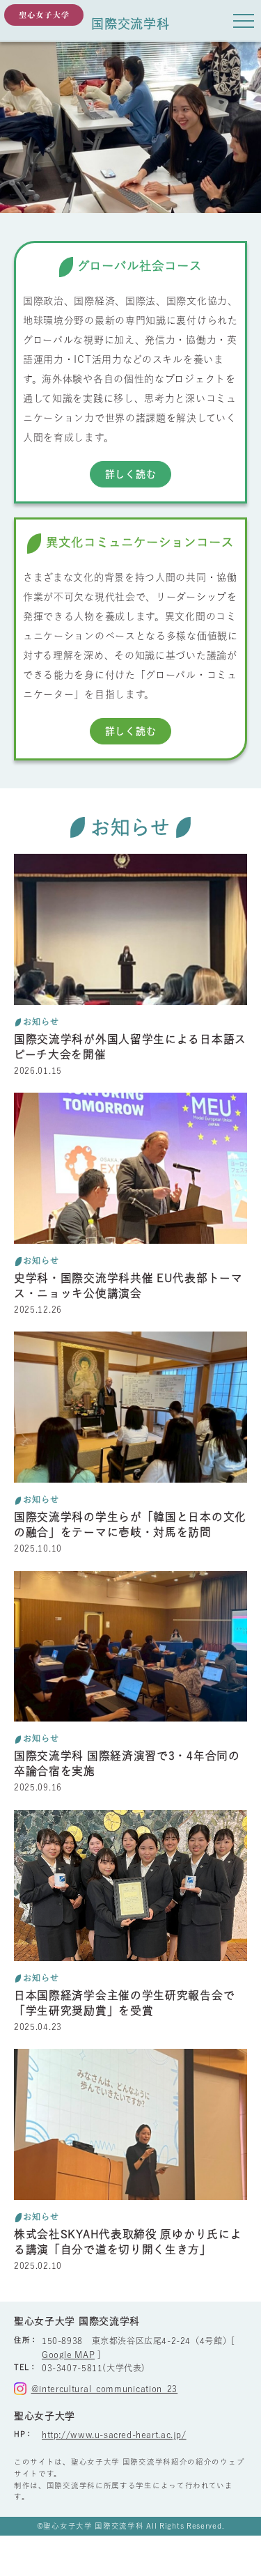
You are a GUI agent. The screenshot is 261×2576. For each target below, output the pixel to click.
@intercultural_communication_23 (104, 2389)
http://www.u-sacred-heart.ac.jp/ (114, 2435)
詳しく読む (131, 474)
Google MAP (68, 2355)
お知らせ (41, 1022)
